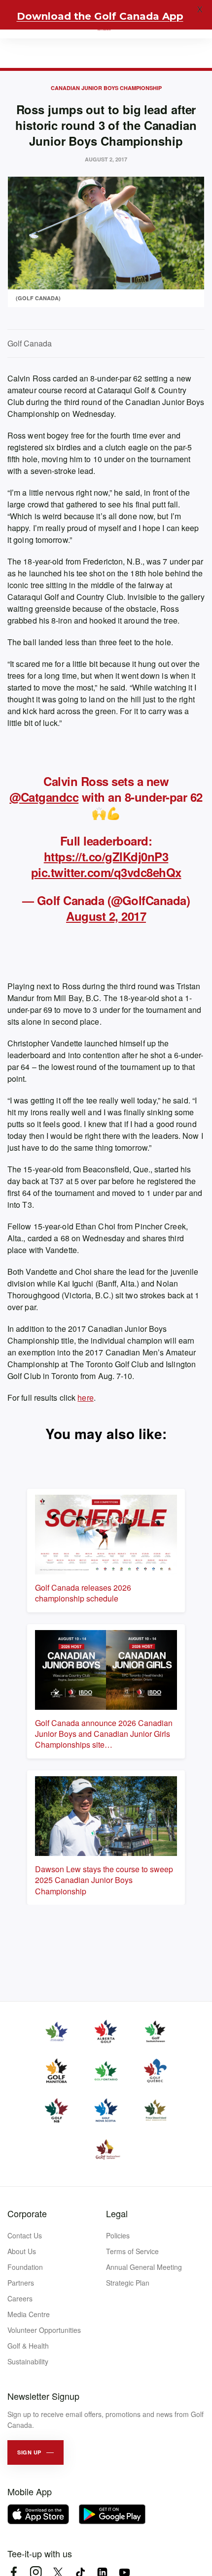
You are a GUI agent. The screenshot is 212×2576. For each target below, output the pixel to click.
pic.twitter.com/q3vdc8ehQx (106, 872)
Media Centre (29, 2314)
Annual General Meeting (144, 2267)
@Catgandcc (44, 797)
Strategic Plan (128, 2283)
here (85, 1398)
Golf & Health (28, 2346)
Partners (21, 2283)
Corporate (27, 2213)
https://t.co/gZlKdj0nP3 (106, 856)
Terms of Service (132, 2251)
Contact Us (25, 2235)
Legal (117, 2213)
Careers (20, 2298)
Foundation (25, 2267)
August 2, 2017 (106, 916)
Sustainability (28, 2361)
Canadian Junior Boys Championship (106, 88)
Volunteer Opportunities (44, 2330)
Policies (118, 2235)
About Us (22, 2251)
